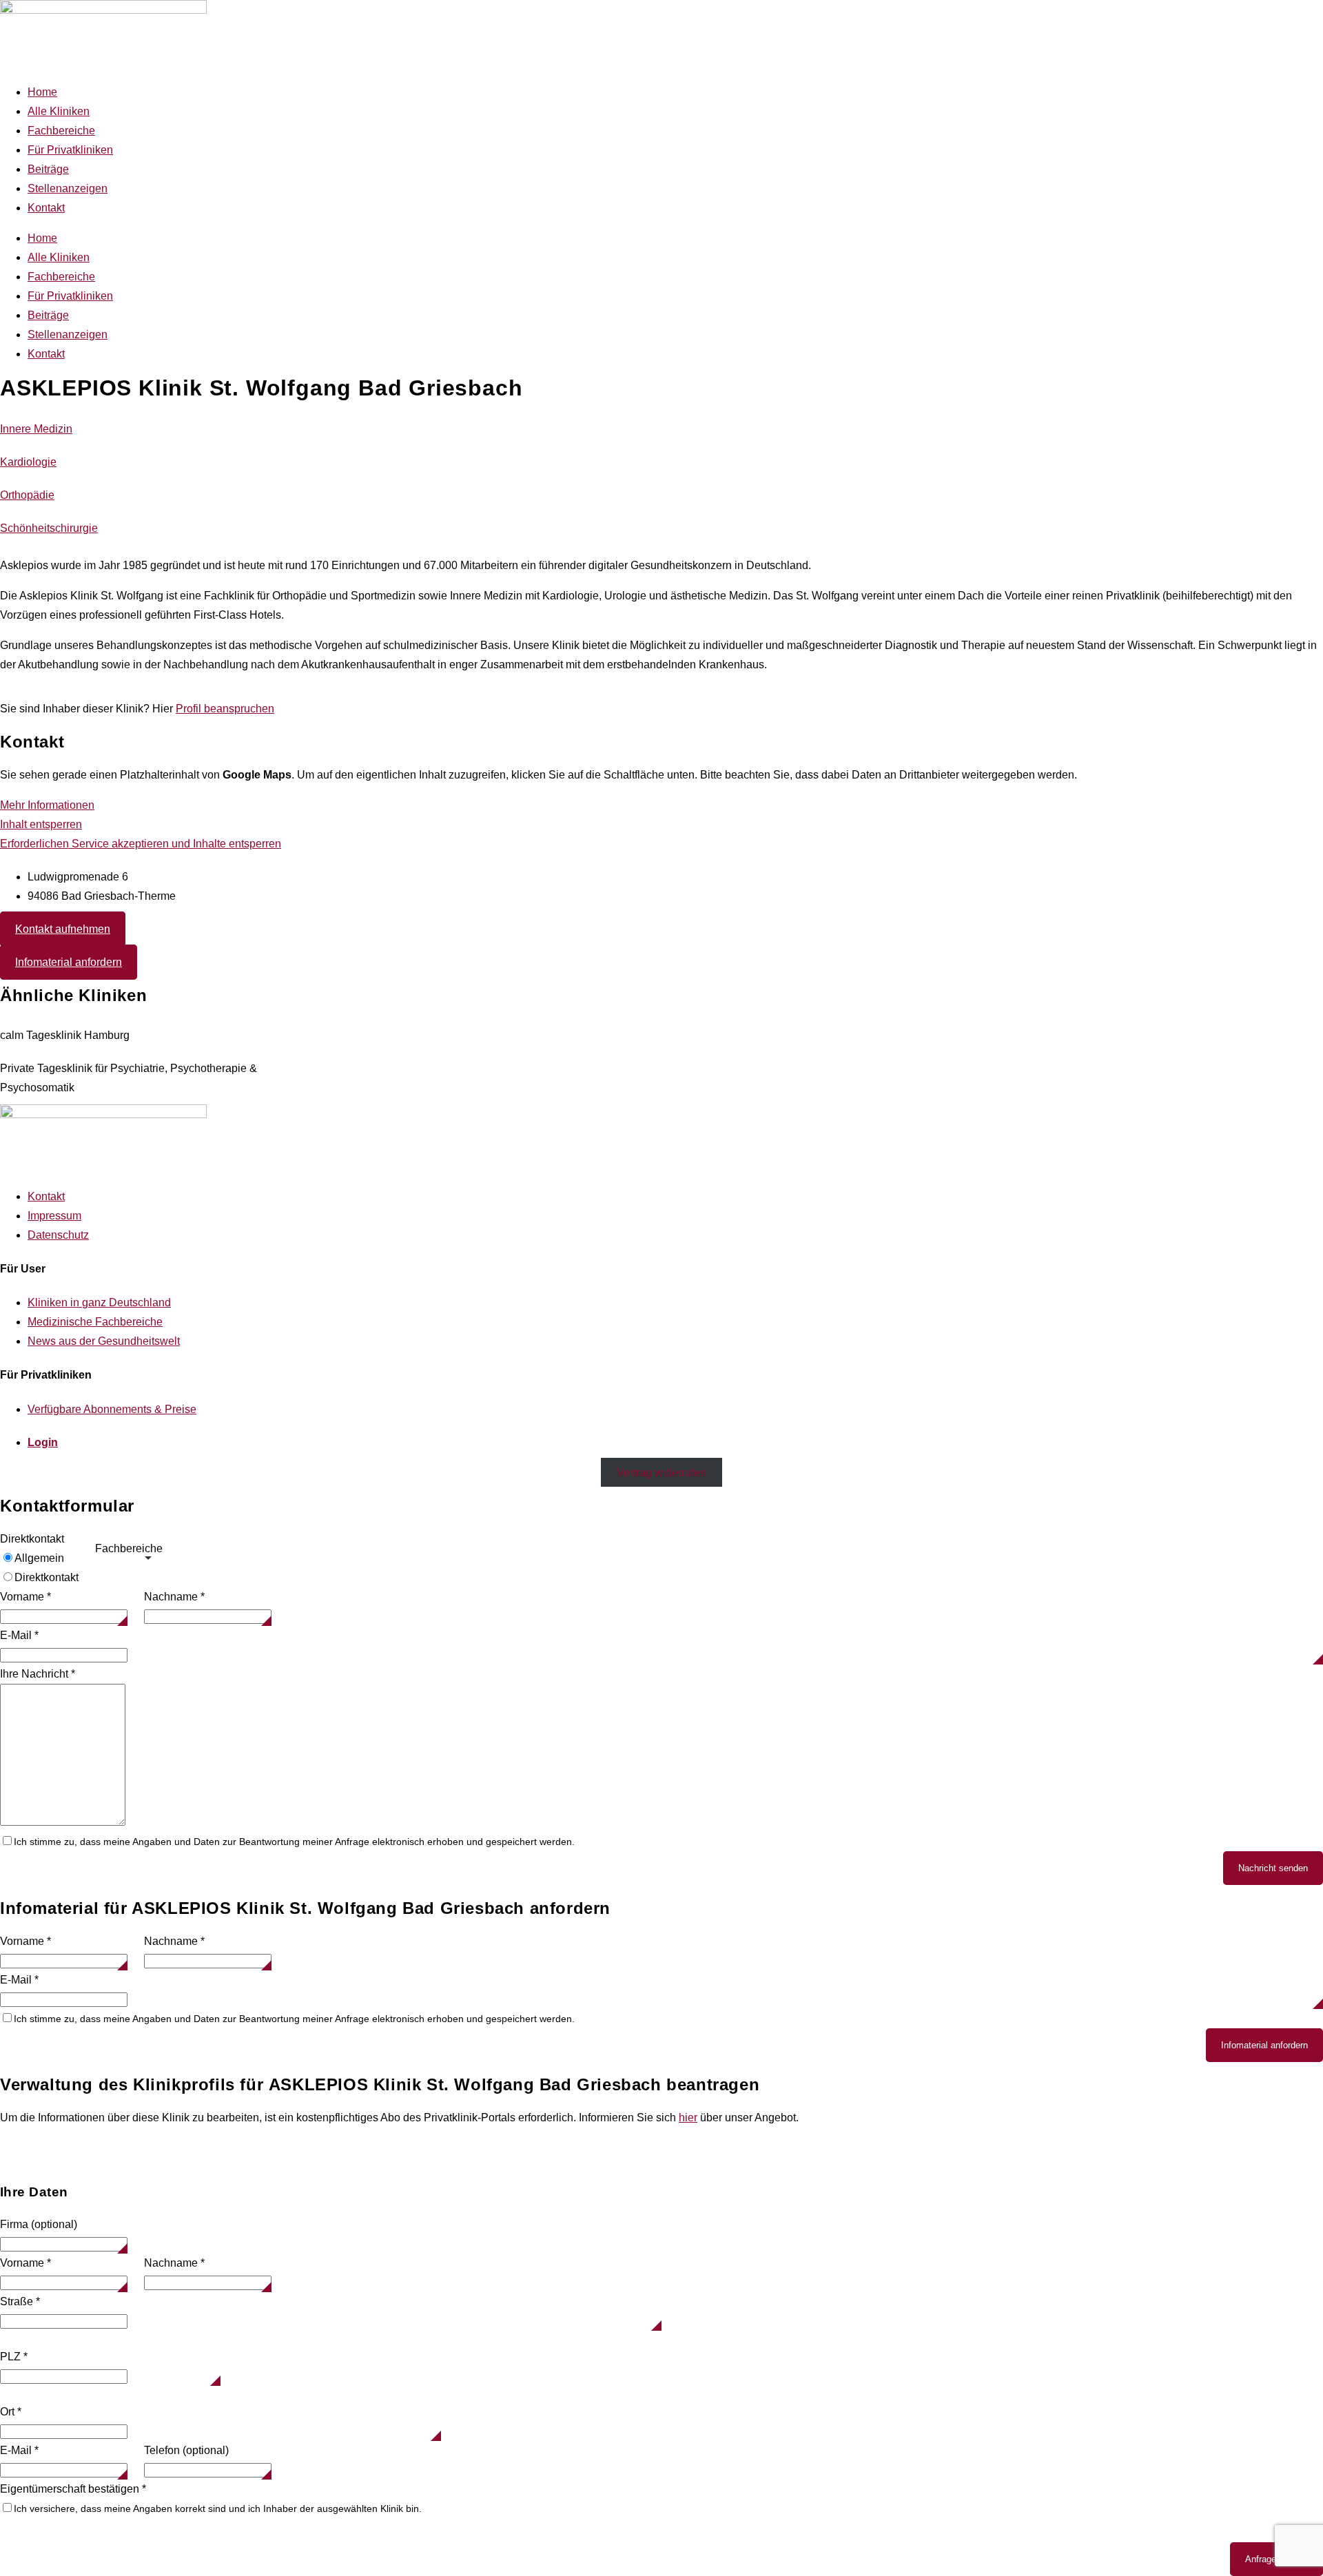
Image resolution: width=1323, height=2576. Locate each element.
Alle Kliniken (59, 111)
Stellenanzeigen (68, 188)
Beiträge (48, 169)
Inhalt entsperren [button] (41, 824)
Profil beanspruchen (225, 709)
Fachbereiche (61, 131)
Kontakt (46, 208)
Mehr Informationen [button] (47, 805)
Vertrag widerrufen (661, 1473)
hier (688, 2118)
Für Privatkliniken (70, 150)
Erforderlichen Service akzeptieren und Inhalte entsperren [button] (141, 844)
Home (42, 92)
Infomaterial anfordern (1264, 2045)
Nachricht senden (1273, 1868)
